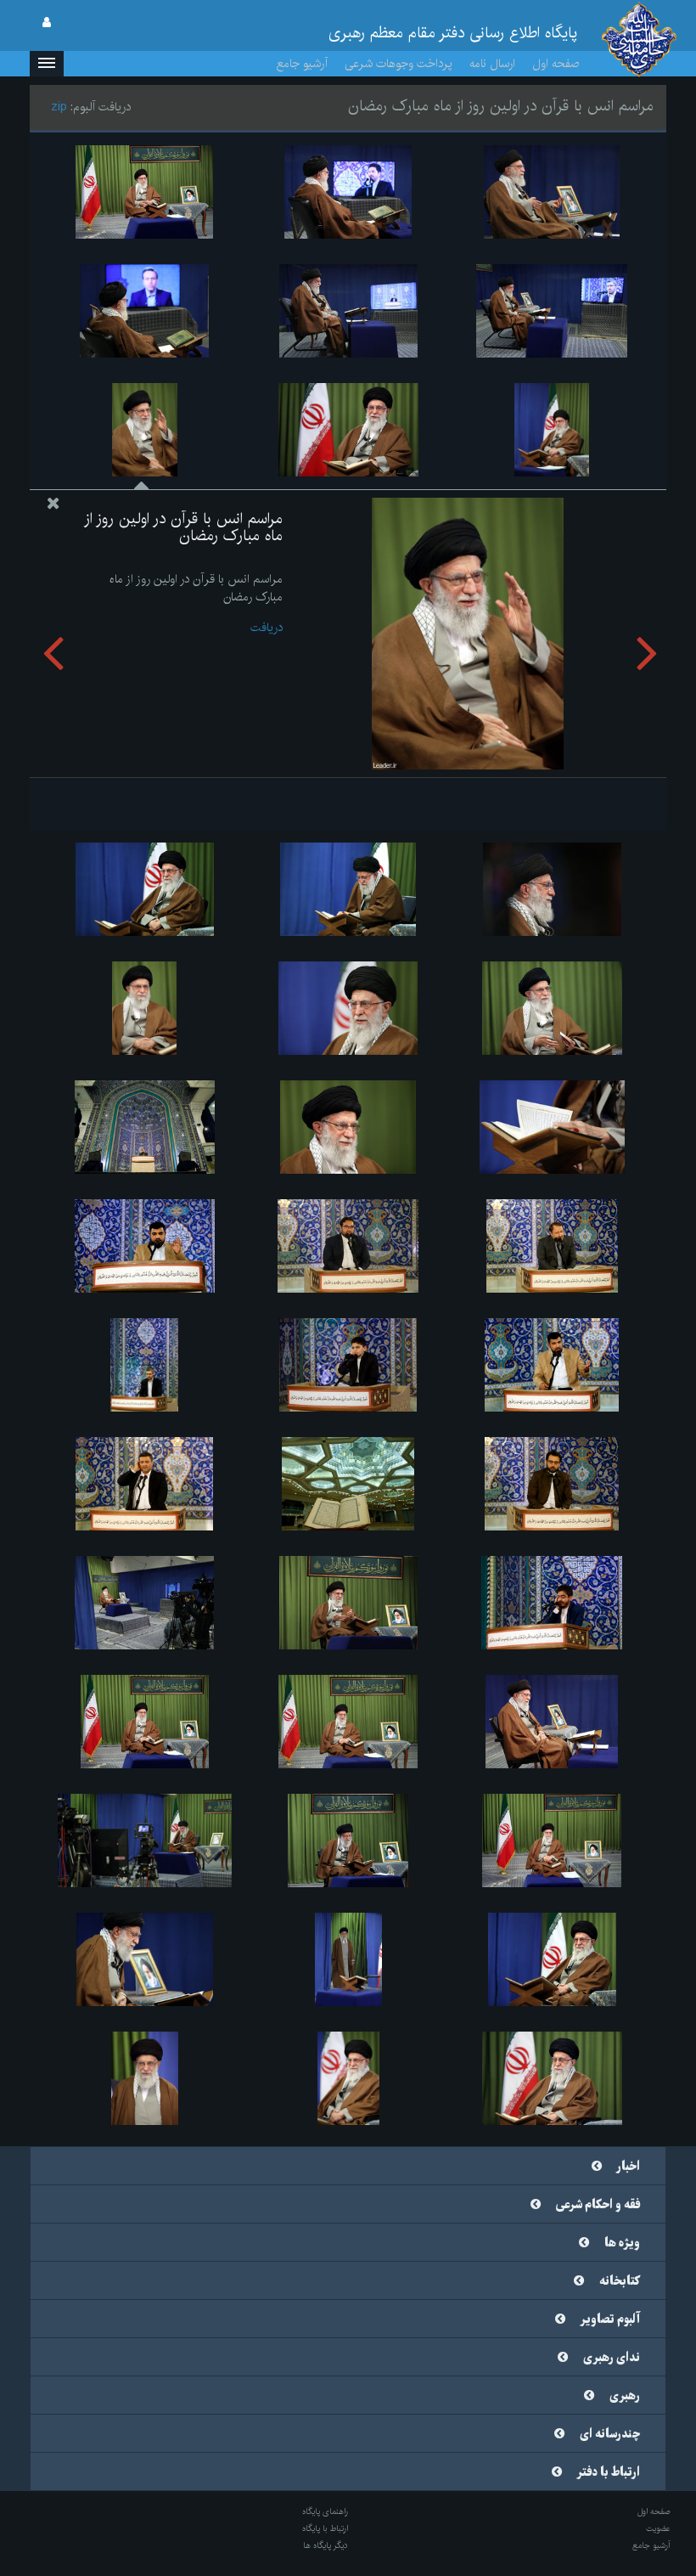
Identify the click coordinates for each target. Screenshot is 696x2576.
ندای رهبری (612, 2358)
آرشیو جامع (302, 64)
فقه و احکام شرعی (598, 2205)
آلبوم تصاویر (610, 2320)
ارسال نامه (492, 64)
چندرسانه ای (610, 2434)
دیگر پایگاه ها (326, 2545)
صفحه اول (556, 64)
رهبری (625, 2396)
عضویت (658, 2528)
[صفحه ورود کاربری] (47, 23)
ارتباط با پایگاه (325, 2528)
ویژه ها (622, 2243)
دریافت (267, 628)
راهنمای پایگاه (325, 2511)
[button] (47, 64)
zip (59, 107)
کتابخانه (620, 2281)
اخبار (629, 2167)
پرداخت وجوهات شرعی (399, 64)
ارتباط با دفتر (609, 2472)
